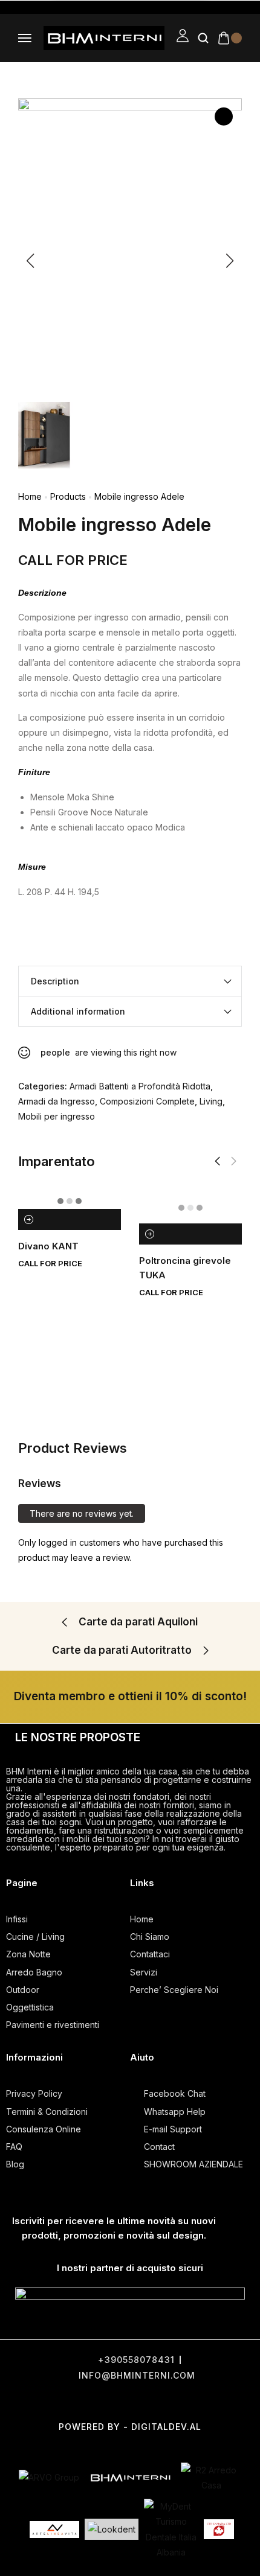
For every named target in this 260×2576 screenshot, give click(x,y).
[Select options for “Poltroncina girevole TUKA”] (150, 1234)
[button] (217, 1161)
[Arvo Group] (49, 2477)
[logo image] (104, 37)
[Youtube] (177, 2401)
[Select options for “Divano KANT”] (29, 1219)
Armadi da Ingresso (57, 1101)
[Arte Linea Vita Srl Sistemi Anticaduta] (54, 2530)
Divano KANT (48, 1246)
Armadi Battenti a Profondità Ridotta (140, 1086)
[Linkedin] (223, 2401)
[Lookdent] (112, 2529)
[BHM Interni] (130, 2478)
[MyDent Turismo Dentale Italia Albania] (171, 2529)
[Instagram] (132, 2401)
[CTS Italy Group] (219, 2530)
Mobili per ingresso (57, 1116)
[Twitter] (86, 2401)
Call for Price (73, 560)
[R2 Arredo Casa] (211, 2478)
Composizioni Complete (147, 1101)
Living (211, 1101)
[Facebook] (41, 2401)
